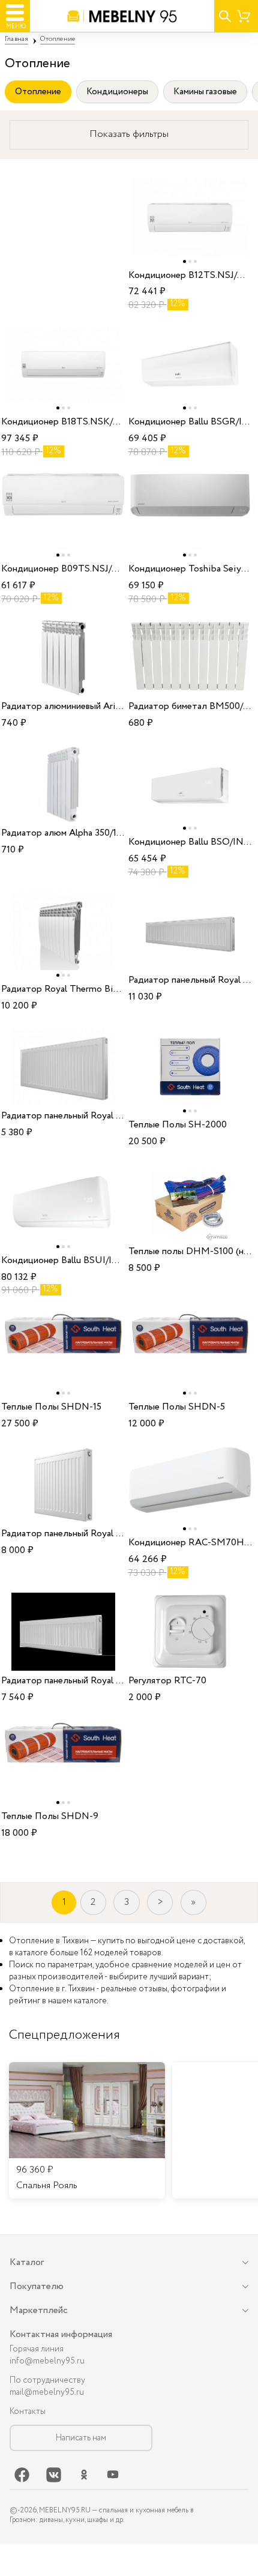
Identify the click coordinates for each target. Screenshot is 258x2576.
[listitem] (87, 2131)
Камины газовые (205, 92)
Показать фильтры (129, 134)
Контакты (28, 2412)
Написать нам (81, 2438)
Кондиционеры (117, 92)
